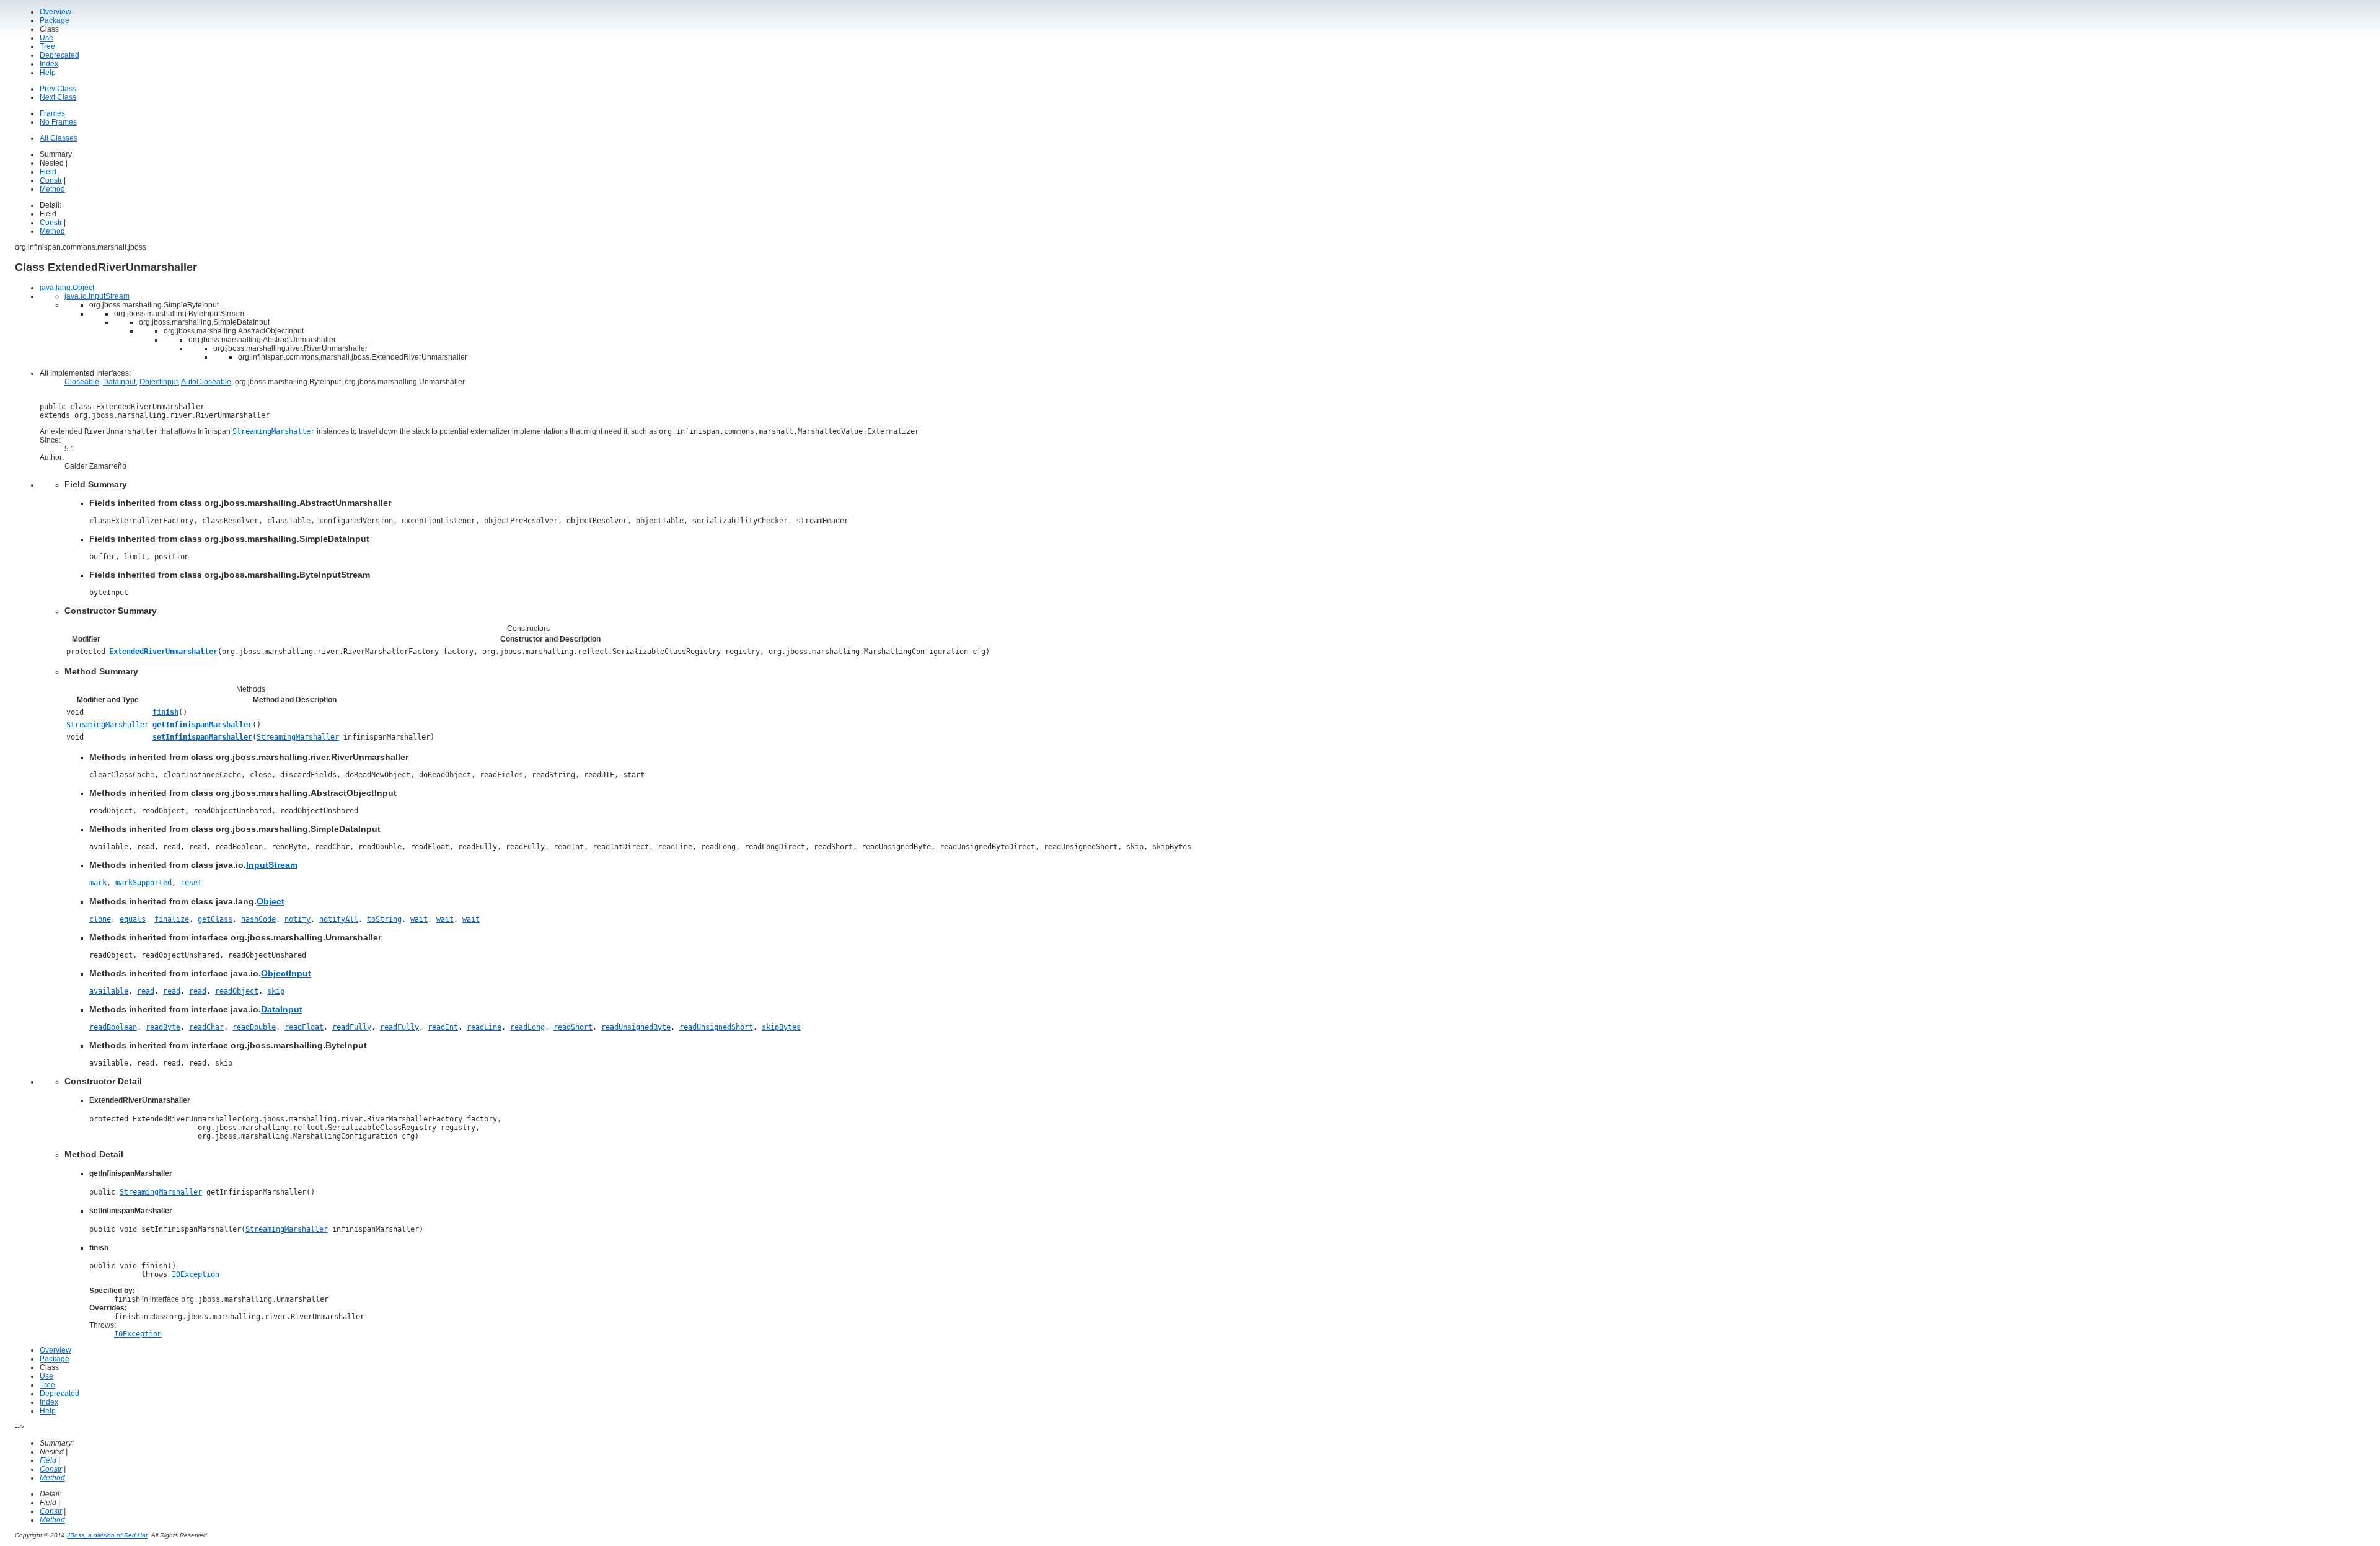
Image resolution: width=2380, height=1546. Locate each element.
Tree (47, 46)
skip (276, 991)
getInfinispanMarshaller (202, 725)
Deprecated (59, 55)
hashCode (258, 919)
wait (419, 919)
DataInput (119, 382)
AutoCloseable (206, 382)
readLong (527, 1027)
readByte (163, 1027)
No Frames (58, 122)
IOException (196, 1274)
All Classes (59, 138)
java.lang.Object (67, 288)
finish (165, 712)
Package (55, 20)
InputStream (272, 865)
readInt (443, 1027)
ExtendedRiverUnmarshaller (163, 652)
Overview (55, 12)
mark (98, 883)
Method (52, 189)
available (109, 991)
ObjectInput (159, 382)
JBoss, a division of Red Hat (107, 1535)
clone (100, 919)
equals (133, 919)
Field (48, 172)
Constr (51, 180)
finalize (172, 919)
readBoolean (113, 1027)
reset (191, 883)
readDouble (254, 1027)
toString (384, 919)
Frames (52, 113)
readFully (352, 1027)
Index (49, 64)
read (146, 991)
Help (48, 73)
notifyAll (339, 919)
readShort (573, 1027)
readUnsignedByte (636, 1027)
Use (46, 38)
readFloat (304, 1027)
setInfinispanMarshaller (202, 737)
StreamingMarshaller (108, 725)
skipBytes (781, 1027)
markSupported (143, 883)
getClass (215, 919)
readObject (237, 991)
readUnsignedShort (716, 1027)
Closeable (82, 382)
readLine (484, 1027)
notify (297, 919)
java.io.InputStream (97, 296)
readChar (206, 1027)
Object (271, 901)
